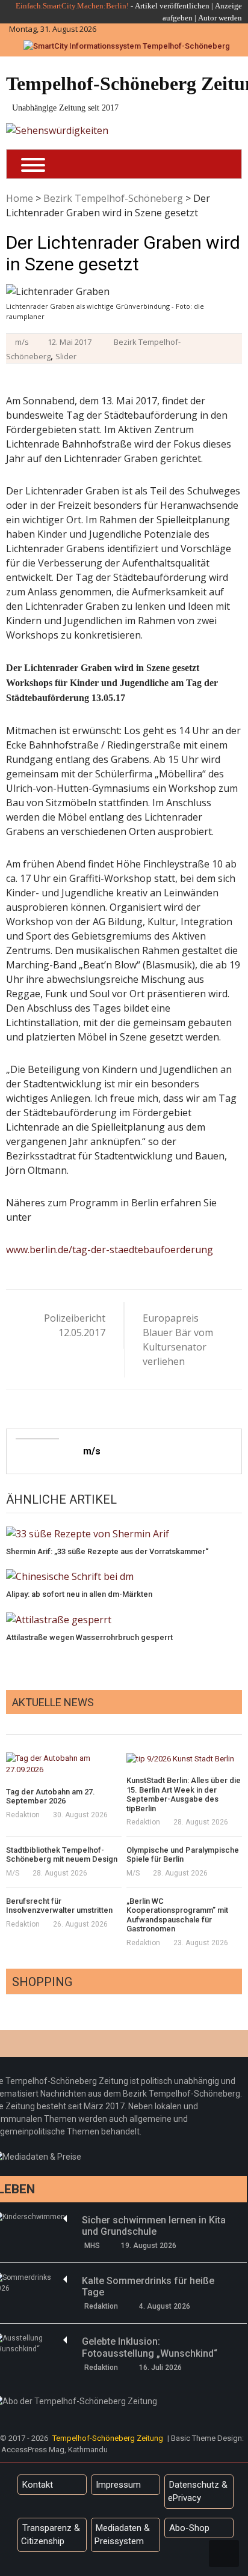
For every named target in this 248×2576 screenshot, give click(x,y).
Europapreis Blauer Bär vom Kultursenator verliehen (178, 1340)
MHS (92, 2246)
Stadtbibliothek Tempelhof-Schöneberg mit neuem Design (62, 1855)
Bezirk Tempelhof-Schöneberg (113, 198)
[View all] (238, 1721)
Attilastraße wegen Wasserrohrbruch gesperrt (89, 1637)
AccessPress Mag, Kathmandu (54, 2450)
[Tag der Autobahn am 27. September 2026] (64, 1764)
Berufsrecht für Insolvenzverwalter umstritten (59, 1906)
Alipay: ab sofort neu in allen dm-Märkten (79, 1594)
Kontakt (38, 2485)
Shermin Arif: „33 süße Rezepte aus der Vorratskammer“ (107, 1551)
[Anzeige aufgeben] (197, 18)
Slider (66, 356)
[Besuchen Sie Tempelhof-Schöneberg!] (57, 130)
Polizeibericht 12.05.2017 (75, 1325)
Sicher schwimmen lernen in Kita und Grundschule (154, 2226)
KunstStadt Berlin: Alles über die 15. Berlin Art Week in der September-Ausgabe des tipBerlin (184, 1794)
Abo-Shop (189, 2528)
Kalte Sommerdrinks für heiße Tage (148, 2286)
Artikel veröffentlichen (172, 6)
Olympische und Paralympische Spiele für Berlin (183, 1855)
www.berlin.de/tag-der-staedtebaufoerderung (110, 1250)
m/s (22, 342)
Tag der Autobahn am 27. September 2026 (51, 1797)
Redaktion (23, 1815)
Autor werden (220, 18)
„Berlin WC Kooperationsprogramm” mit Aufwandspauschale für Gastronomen (177, 1915)
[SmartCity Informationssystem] (127, 46)
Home (20, 198)
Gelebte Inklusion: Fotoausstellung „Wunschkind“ (150, 2347)
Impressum (118, 2485)
